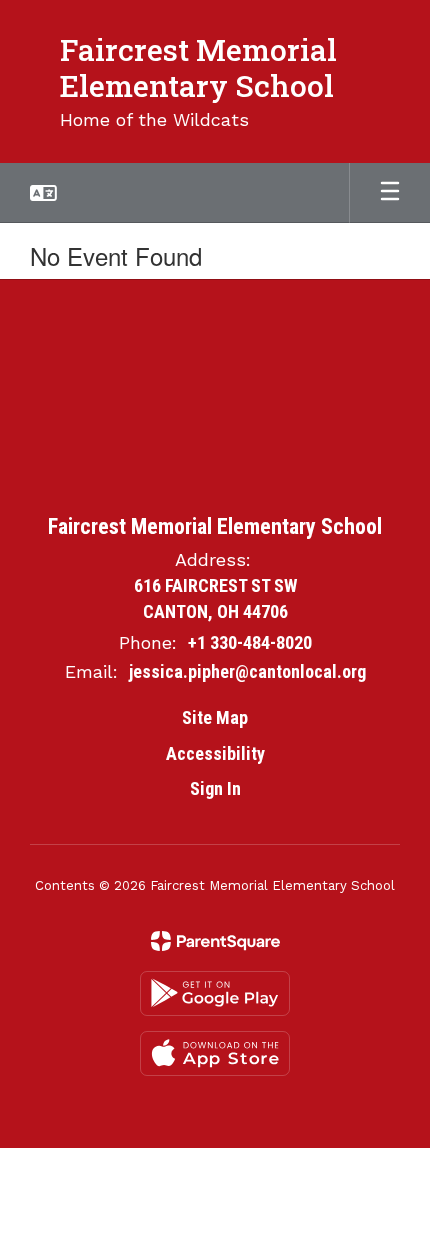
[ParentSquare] (215, 941)
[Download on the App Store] (215, 1053)
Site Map (215, 717)
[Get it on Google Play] (215, 993)
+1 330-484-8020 (250, 642)
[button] (43, 193)
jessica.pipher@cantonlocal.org (247, 671)
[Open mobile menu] (390, 193)
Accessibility (215, 753)
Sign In (215, 788)
